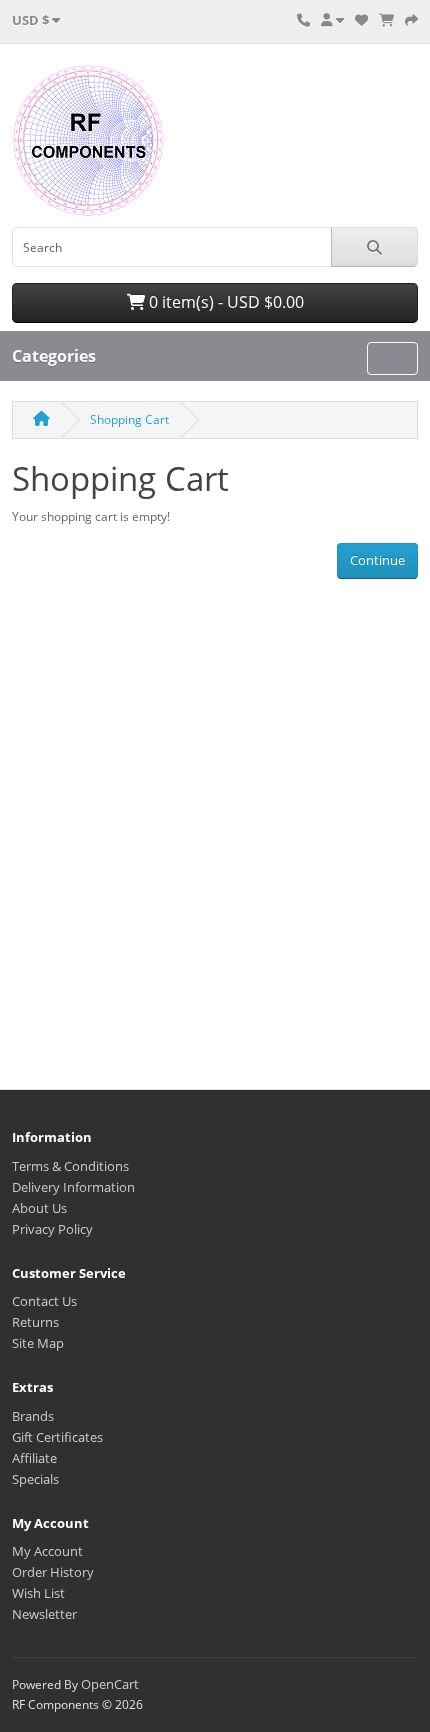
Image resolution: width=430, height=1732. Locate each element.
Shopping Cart (129, 419)
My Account (47, 1551)
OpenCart (110, 1684)
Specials (35, 1479)
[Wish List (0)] (361, 20)
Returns (35, 1322)
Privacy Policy (52, 1229)
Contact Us (44, 1301)
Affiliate (34, 1458)
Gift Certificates (57, 1437)
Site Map (38, 1343)
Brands (33, 1416)
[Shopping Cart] (386, 20)
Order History (53, 1572)
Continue (377, 560)
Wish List (38, 1593)
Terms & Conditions (70, 1166)
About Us (39, 1208)
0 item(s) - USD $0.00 (224, 302)
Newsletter (44, 1614)
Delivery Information (73, 1187)
